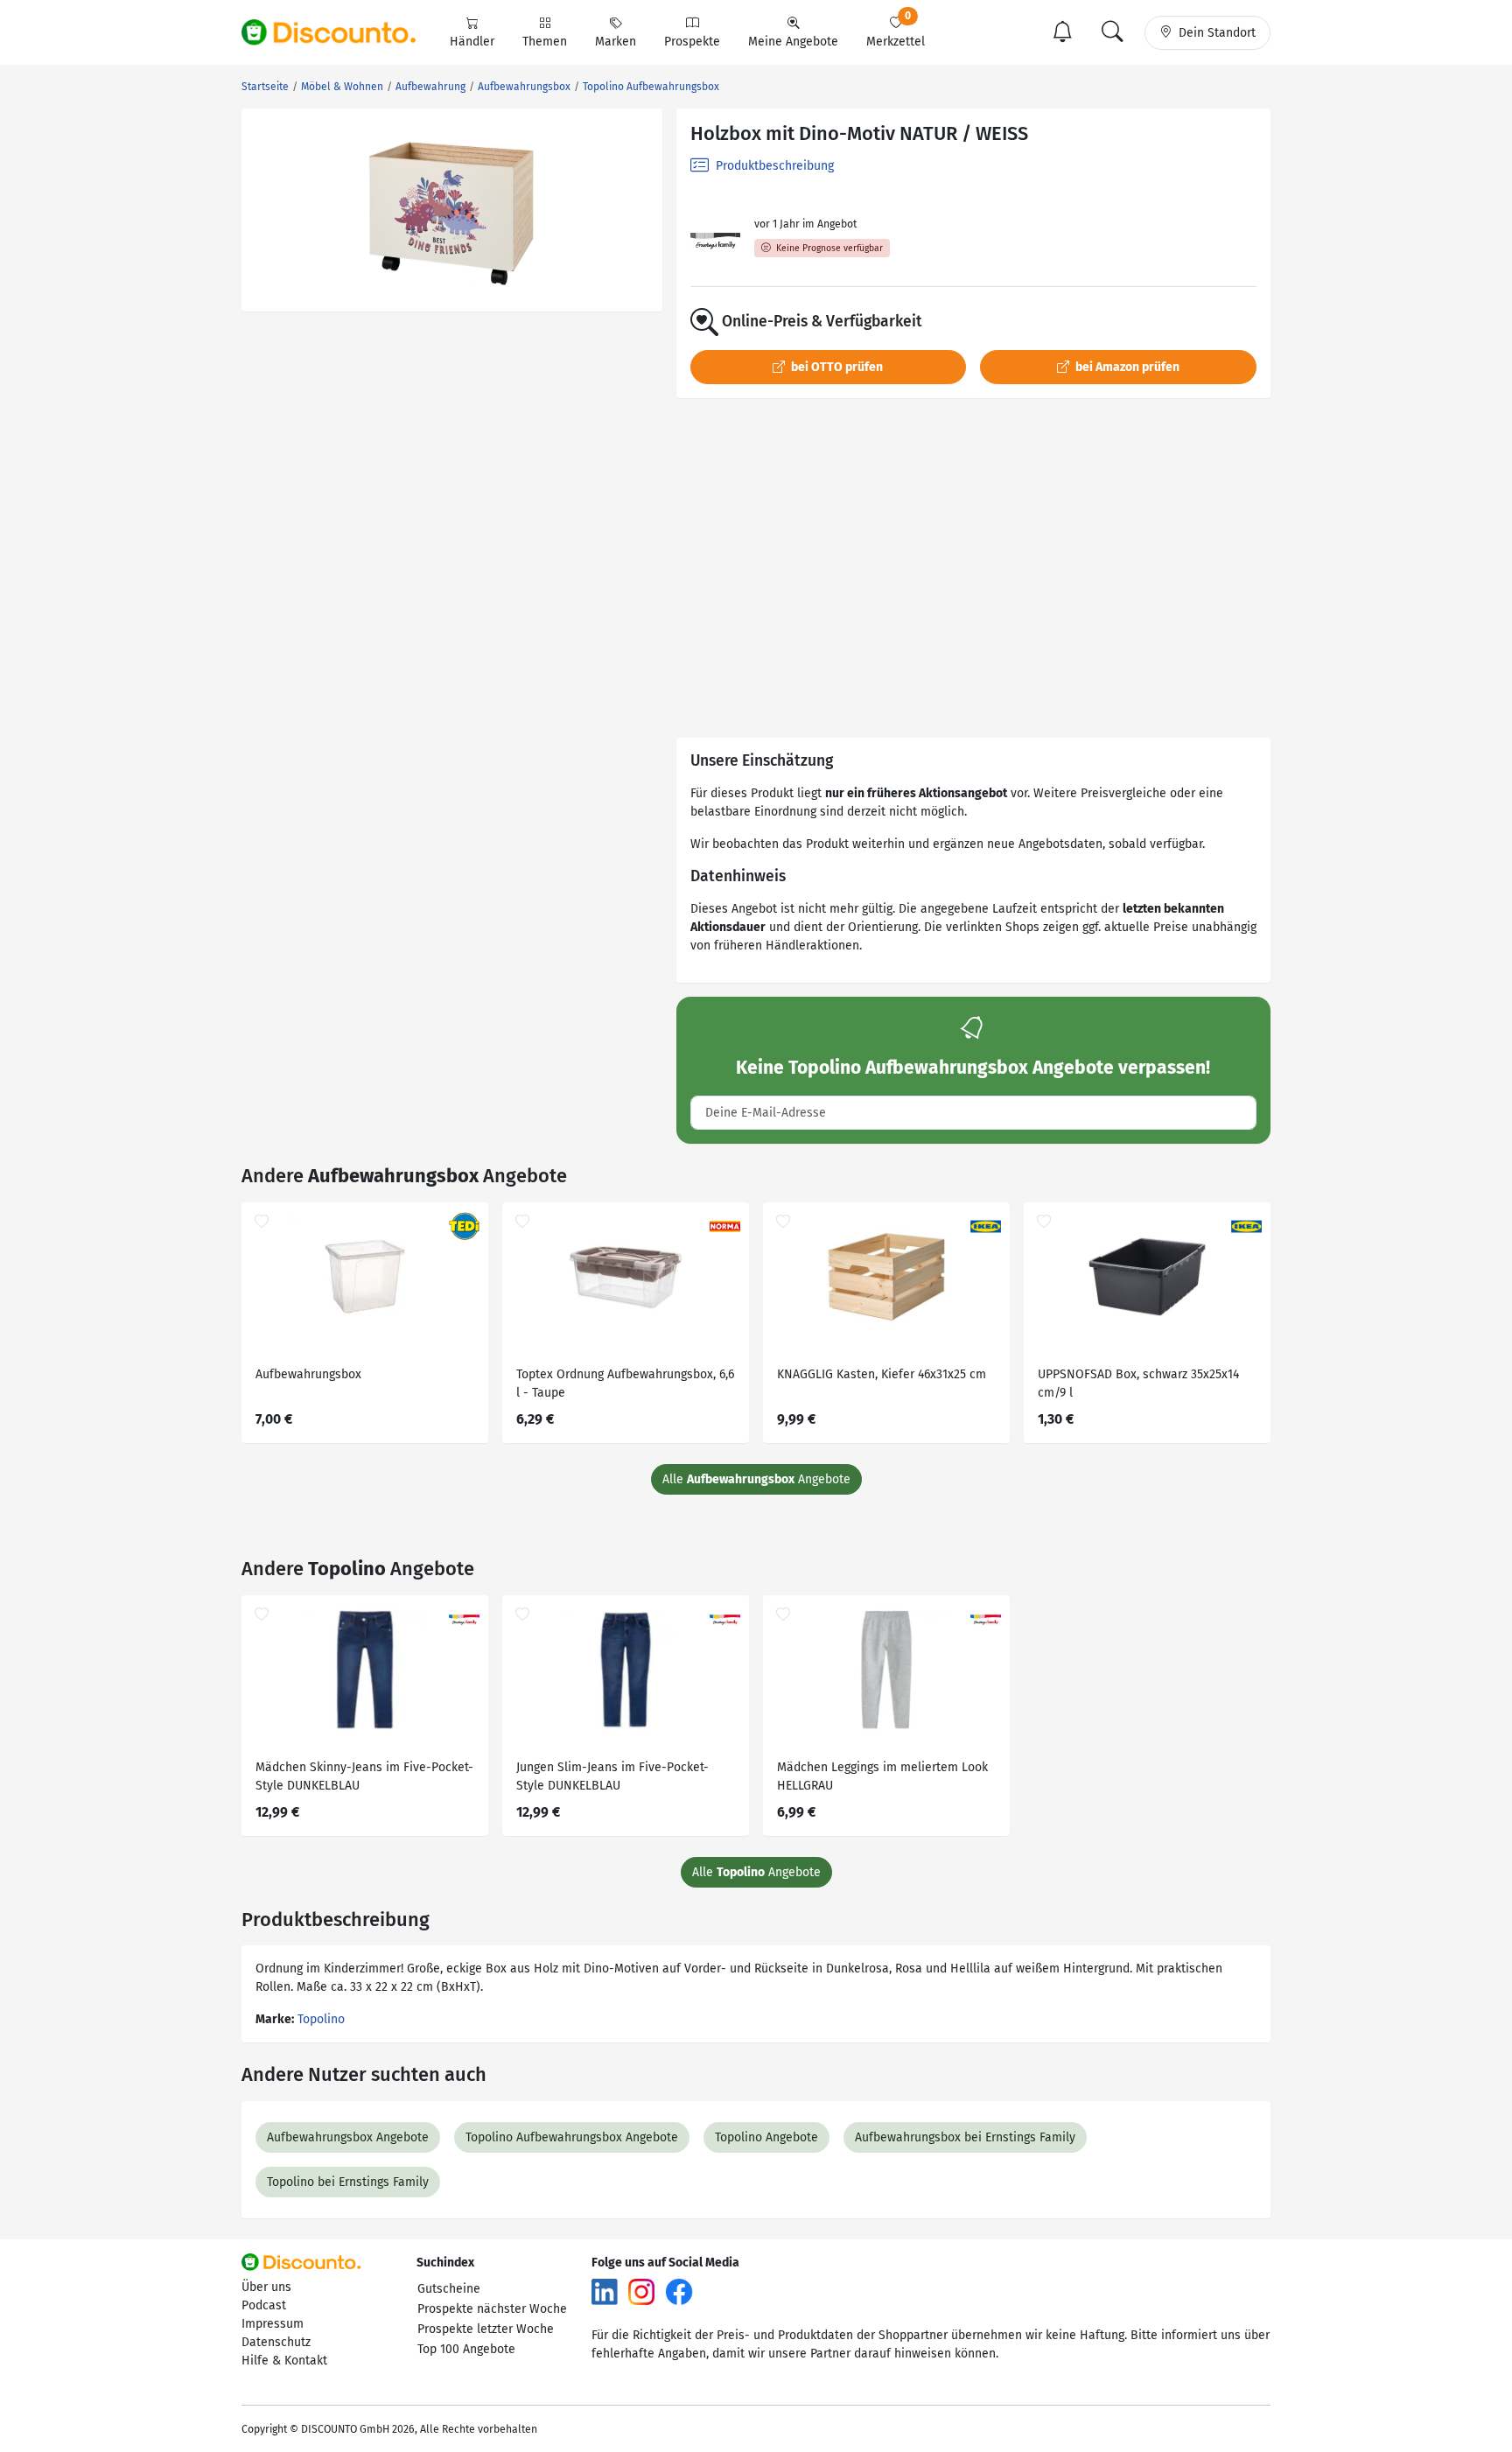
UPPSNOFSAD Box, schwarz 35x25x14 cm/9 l (1138, 1384)
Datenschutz (276, 2342)
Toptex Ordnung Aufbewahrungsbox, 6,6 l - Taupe (625, 1384)
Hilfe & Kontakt (284, 2361)
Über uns (266, 2287)
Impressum (273, 2324)
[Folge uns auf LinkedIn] (605, 2291)
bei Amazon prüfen (1126, 367)
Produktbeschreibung (773, 166)
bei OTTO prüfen (836, 367)
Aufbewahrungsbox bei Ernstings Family (965, 2137)
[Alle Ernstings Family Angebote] (715, 240)
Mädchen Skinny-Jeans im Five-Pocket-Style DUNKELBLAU (364, 1776)
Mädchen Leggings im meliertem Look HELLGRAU (882, 1776)
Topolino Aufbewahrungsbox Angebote (572, 2137)
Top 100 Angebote (466, 2349)
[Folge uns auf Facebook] (679, 2291)
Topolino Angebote (766, 2137)
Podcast (264, 2305)
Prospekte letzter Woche (486, 2329)
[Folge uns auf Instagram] (641, 2291)
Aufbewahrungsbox (308, 1374)
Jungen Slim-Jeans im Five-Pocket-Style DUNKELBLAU (612, 1776)
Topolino (321, 2019)
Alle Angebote (756, 1479)
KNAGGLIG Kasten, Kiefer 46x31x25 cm (882, 1374)
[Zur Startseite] (339, 32)
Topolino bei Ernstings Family (348, 2182)
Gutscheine (449, 2289)
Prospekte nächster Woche (492, 2309)
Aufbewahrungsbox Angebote (348, 2137)
